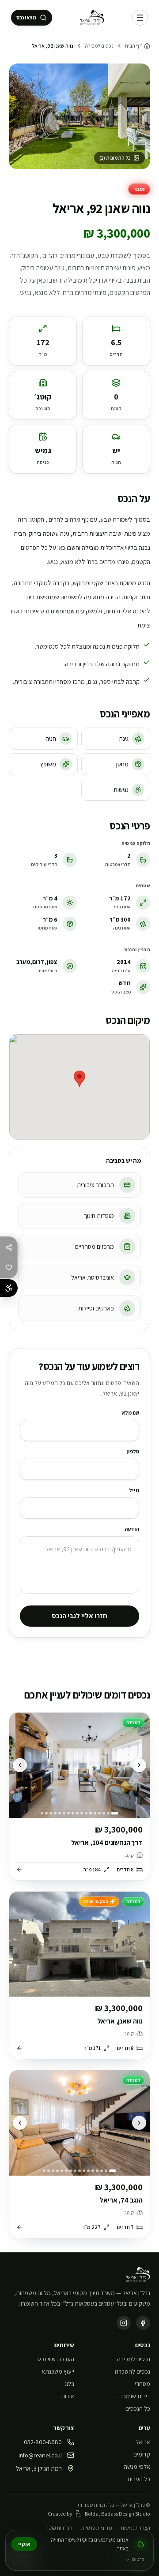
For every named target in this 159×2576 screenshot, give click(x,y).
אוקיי (24, 2544)
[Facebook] (143, 2323)
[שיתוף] (9, 1247)
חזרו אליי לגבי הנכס (79, 1616)
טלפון (133, 1451)
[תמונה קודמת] (139, 1765)
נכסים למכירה (99, 46)
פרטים (138, 2559)
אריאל (143, 2442)
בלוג (69, 2384)
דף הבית (134, 46)
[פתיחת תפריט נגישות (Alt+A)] (9, 1288)
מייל (134, 1490)
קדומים (142, 2454)
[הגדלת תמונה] (79, 116)
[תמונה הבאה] (20, 1765)
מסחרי (142, 2384)
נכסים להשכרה (132, 2371)
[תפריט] (140, 18)
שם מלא (131, 1413)
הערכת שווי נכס (56, 2359)
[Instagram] (124, 2323)
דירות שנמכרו (134, 2396)
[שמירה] (9, 1267)
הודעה (132, 1529)
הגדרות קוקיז (59, 2528)
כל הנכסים (138, 2408)
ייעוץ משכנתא (58, 2371)
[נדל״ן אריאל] (92, 18)
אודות (68, 2396)
